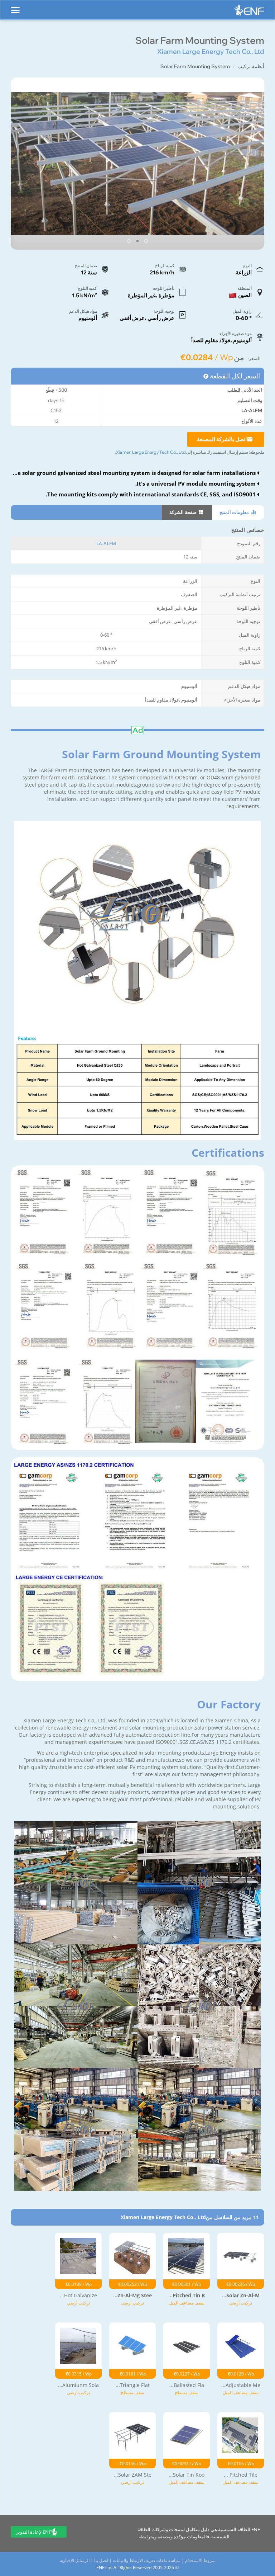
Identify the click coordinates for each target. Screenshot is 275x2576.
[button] (146, 241)
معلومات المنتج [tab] (235, 512)
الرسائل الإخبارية (75, 2560)
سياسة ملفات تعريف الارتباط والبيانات (147, 2560)
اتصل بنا (101, 2560)
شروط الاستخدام (200, 2560)
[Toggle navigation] (15, 7)
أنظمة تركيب (251, 66)
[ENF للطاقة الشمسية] (249, 12)
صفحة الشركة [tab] (184, 512)
